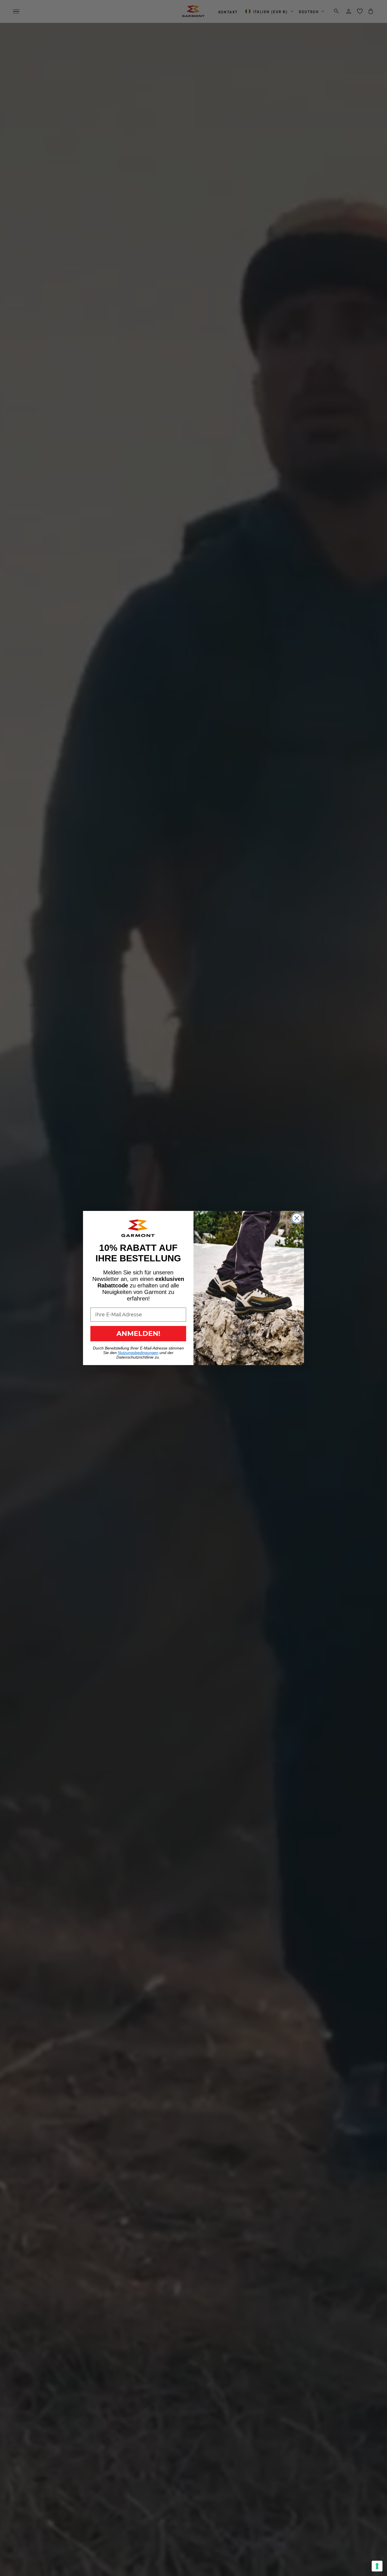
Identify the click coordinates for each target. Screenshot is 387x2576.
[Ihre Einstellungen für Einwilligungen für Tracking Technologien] (377, 2566)
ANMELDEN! (138, 1333)
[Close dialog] (297, 1218)
